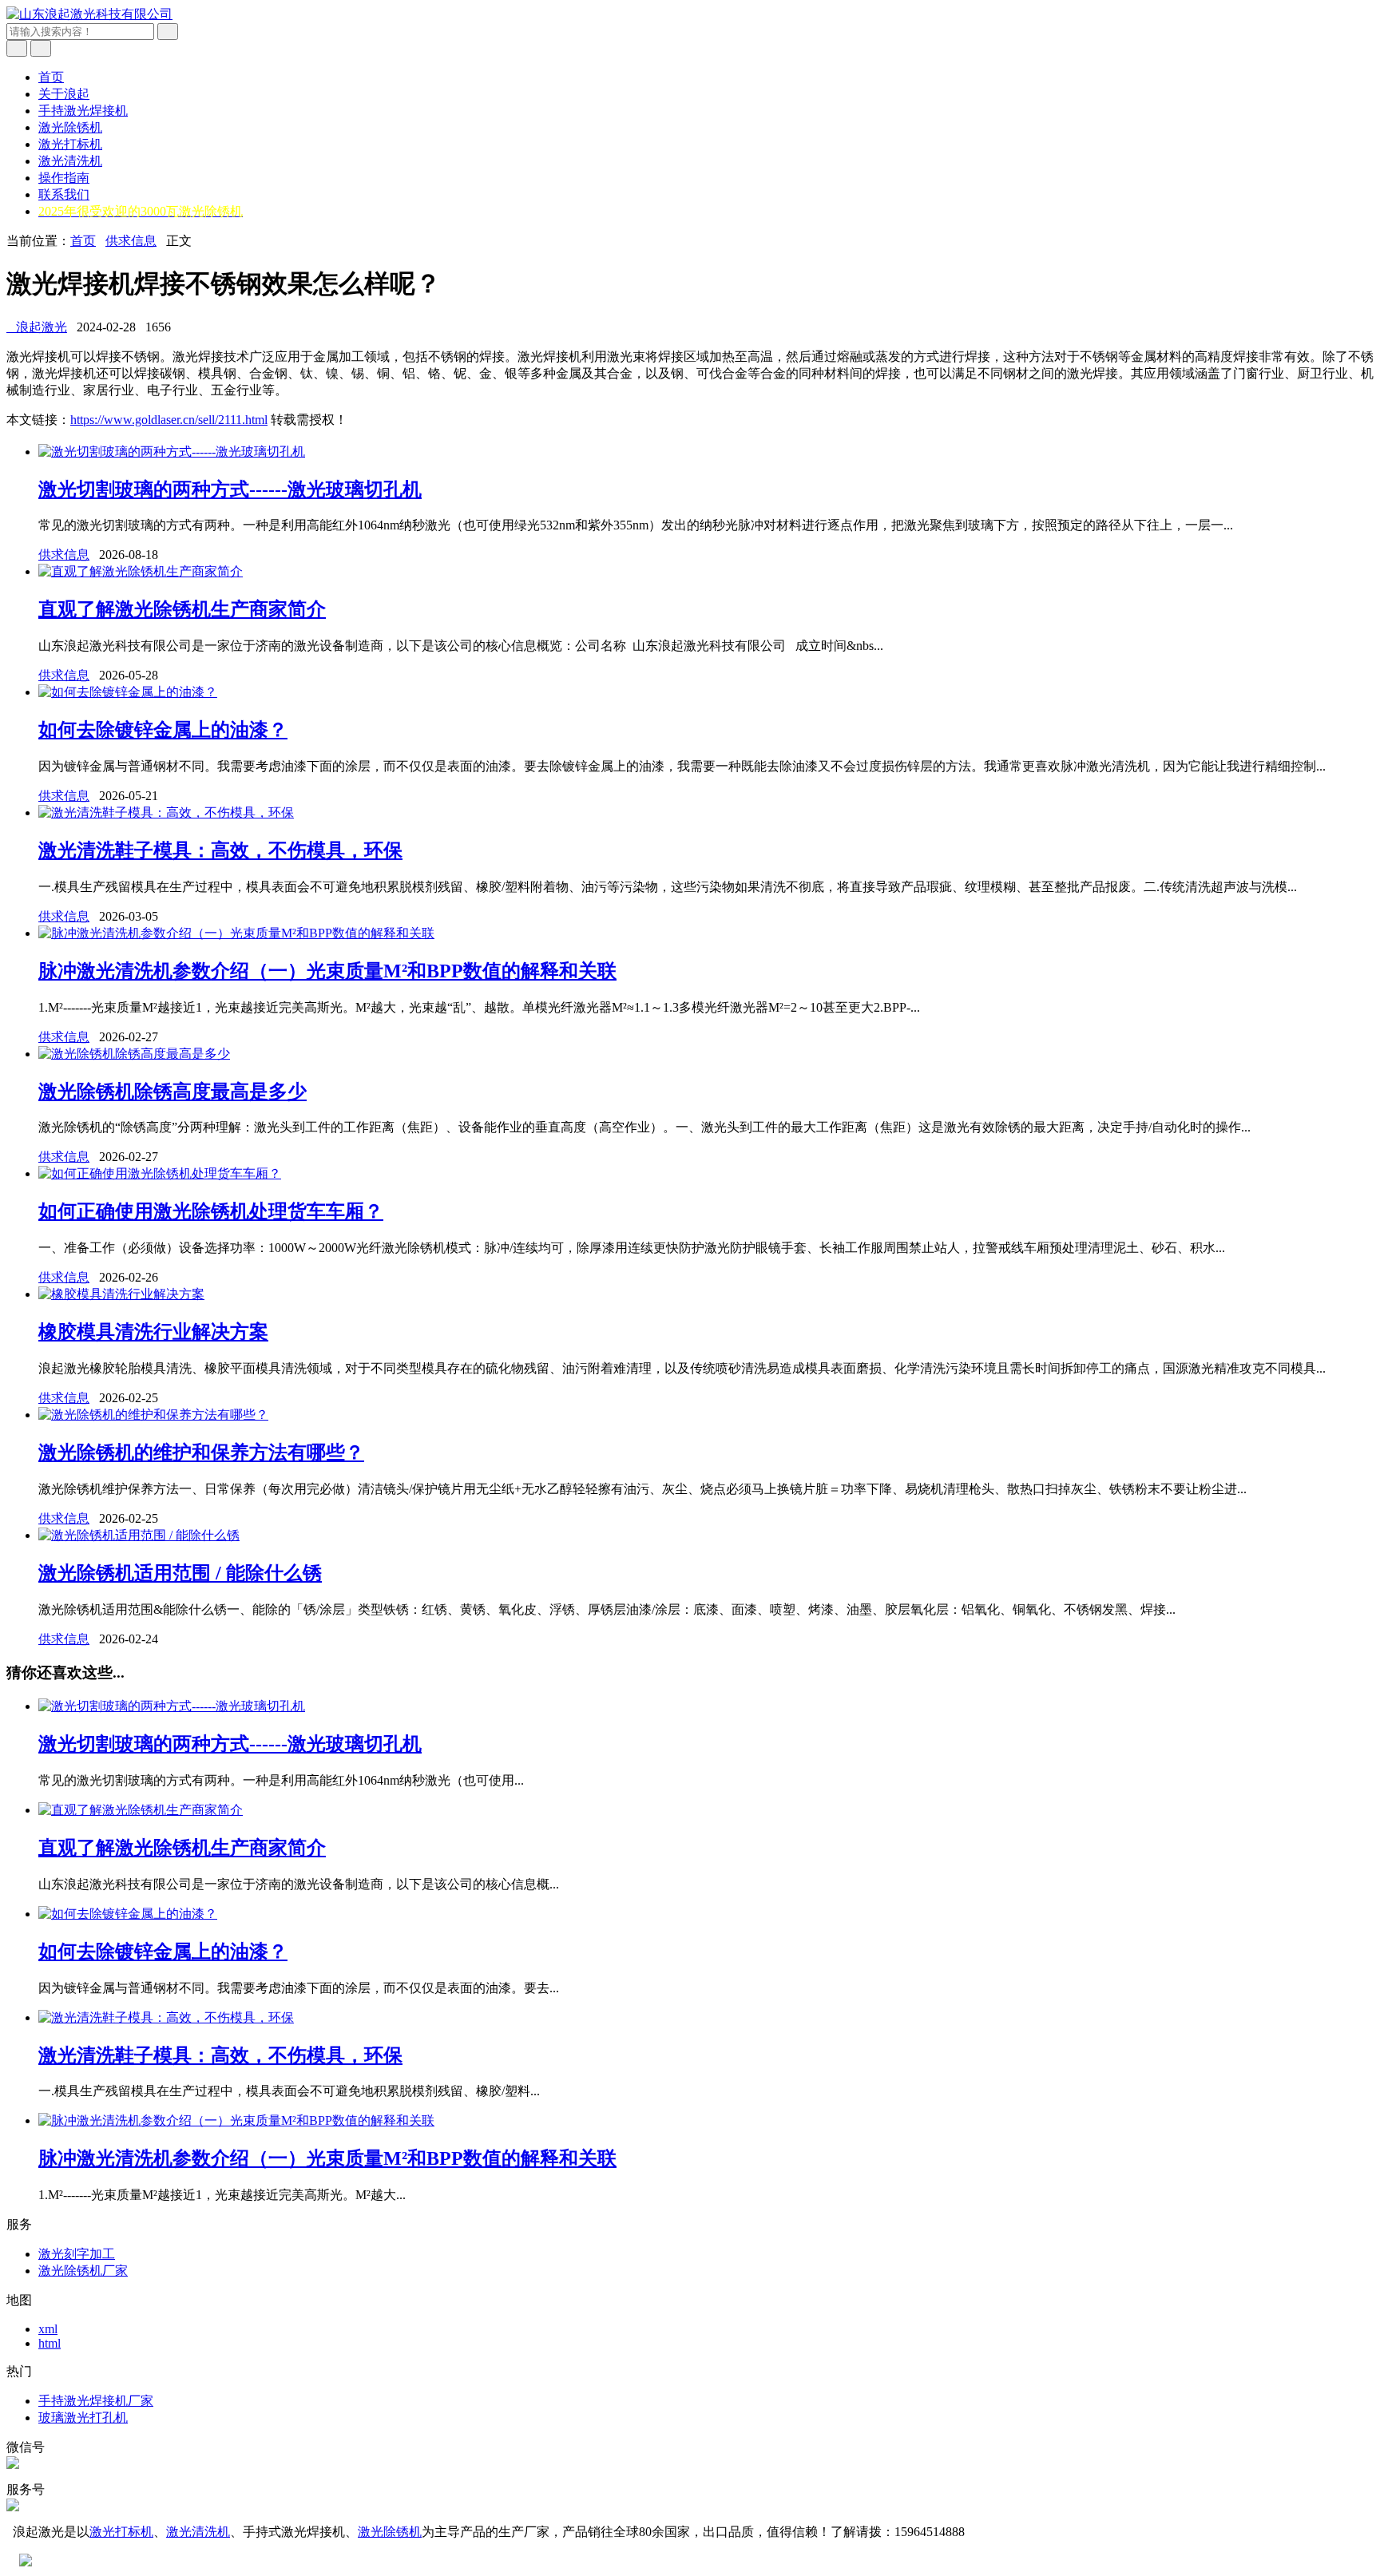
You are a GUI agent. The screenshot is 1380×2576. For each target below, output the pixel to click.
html (50, 2343)
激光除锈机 (70, 127)
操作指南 (64, 178)
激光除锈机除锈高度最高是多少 (172, 1092)
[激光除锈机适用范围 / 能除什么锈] (139, 1535)
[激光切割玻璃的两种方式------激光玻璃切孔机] (172, 452)
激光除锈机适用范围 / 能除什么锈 (180, 1573)
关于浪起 (64, 94)
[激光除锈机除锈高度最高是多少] (134, 1054)
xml (48, 2329)
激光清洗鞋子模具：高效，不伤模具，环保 (220, 850)
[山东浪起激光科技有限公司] (89, 14)
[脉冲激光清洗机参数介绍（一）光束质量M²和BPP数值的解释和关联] (236, 933)
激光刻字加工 (77, 2254)
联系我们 (64, 194)
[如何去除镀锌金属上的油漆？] (128, 692)
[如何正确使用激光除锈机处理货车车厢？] (160, 1173)
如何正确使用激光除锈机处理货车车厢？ (211, 1211)
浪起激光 (37, 327)
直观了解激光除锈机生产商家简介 (182, 609)
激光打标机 (70, 144)
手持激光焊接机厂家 (96, 2401)
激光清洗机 (70, 161)
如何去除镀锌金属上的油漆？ (163, 730)
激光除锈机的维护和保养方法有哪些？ (201, 1452)
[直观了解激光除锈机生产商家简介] (141, 571)
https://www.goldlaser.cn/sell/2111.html (169, 420)
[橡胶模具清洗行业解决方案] (121, 1294)
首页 (51, 77)
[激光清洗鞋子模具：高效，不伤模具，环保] (166, 812)
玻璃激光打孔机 (83, 2417)
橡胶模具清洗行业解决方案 (153, 1332)
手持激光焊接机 (83, 111)
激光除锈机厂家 (83, 2271)
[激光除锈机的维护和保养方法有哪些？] (153, 1415)
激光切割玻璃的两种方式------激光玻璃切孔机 (230, 489)
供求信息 (131, 241)
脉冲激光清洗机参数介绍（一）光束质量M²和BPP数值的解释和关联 (327, 971)
